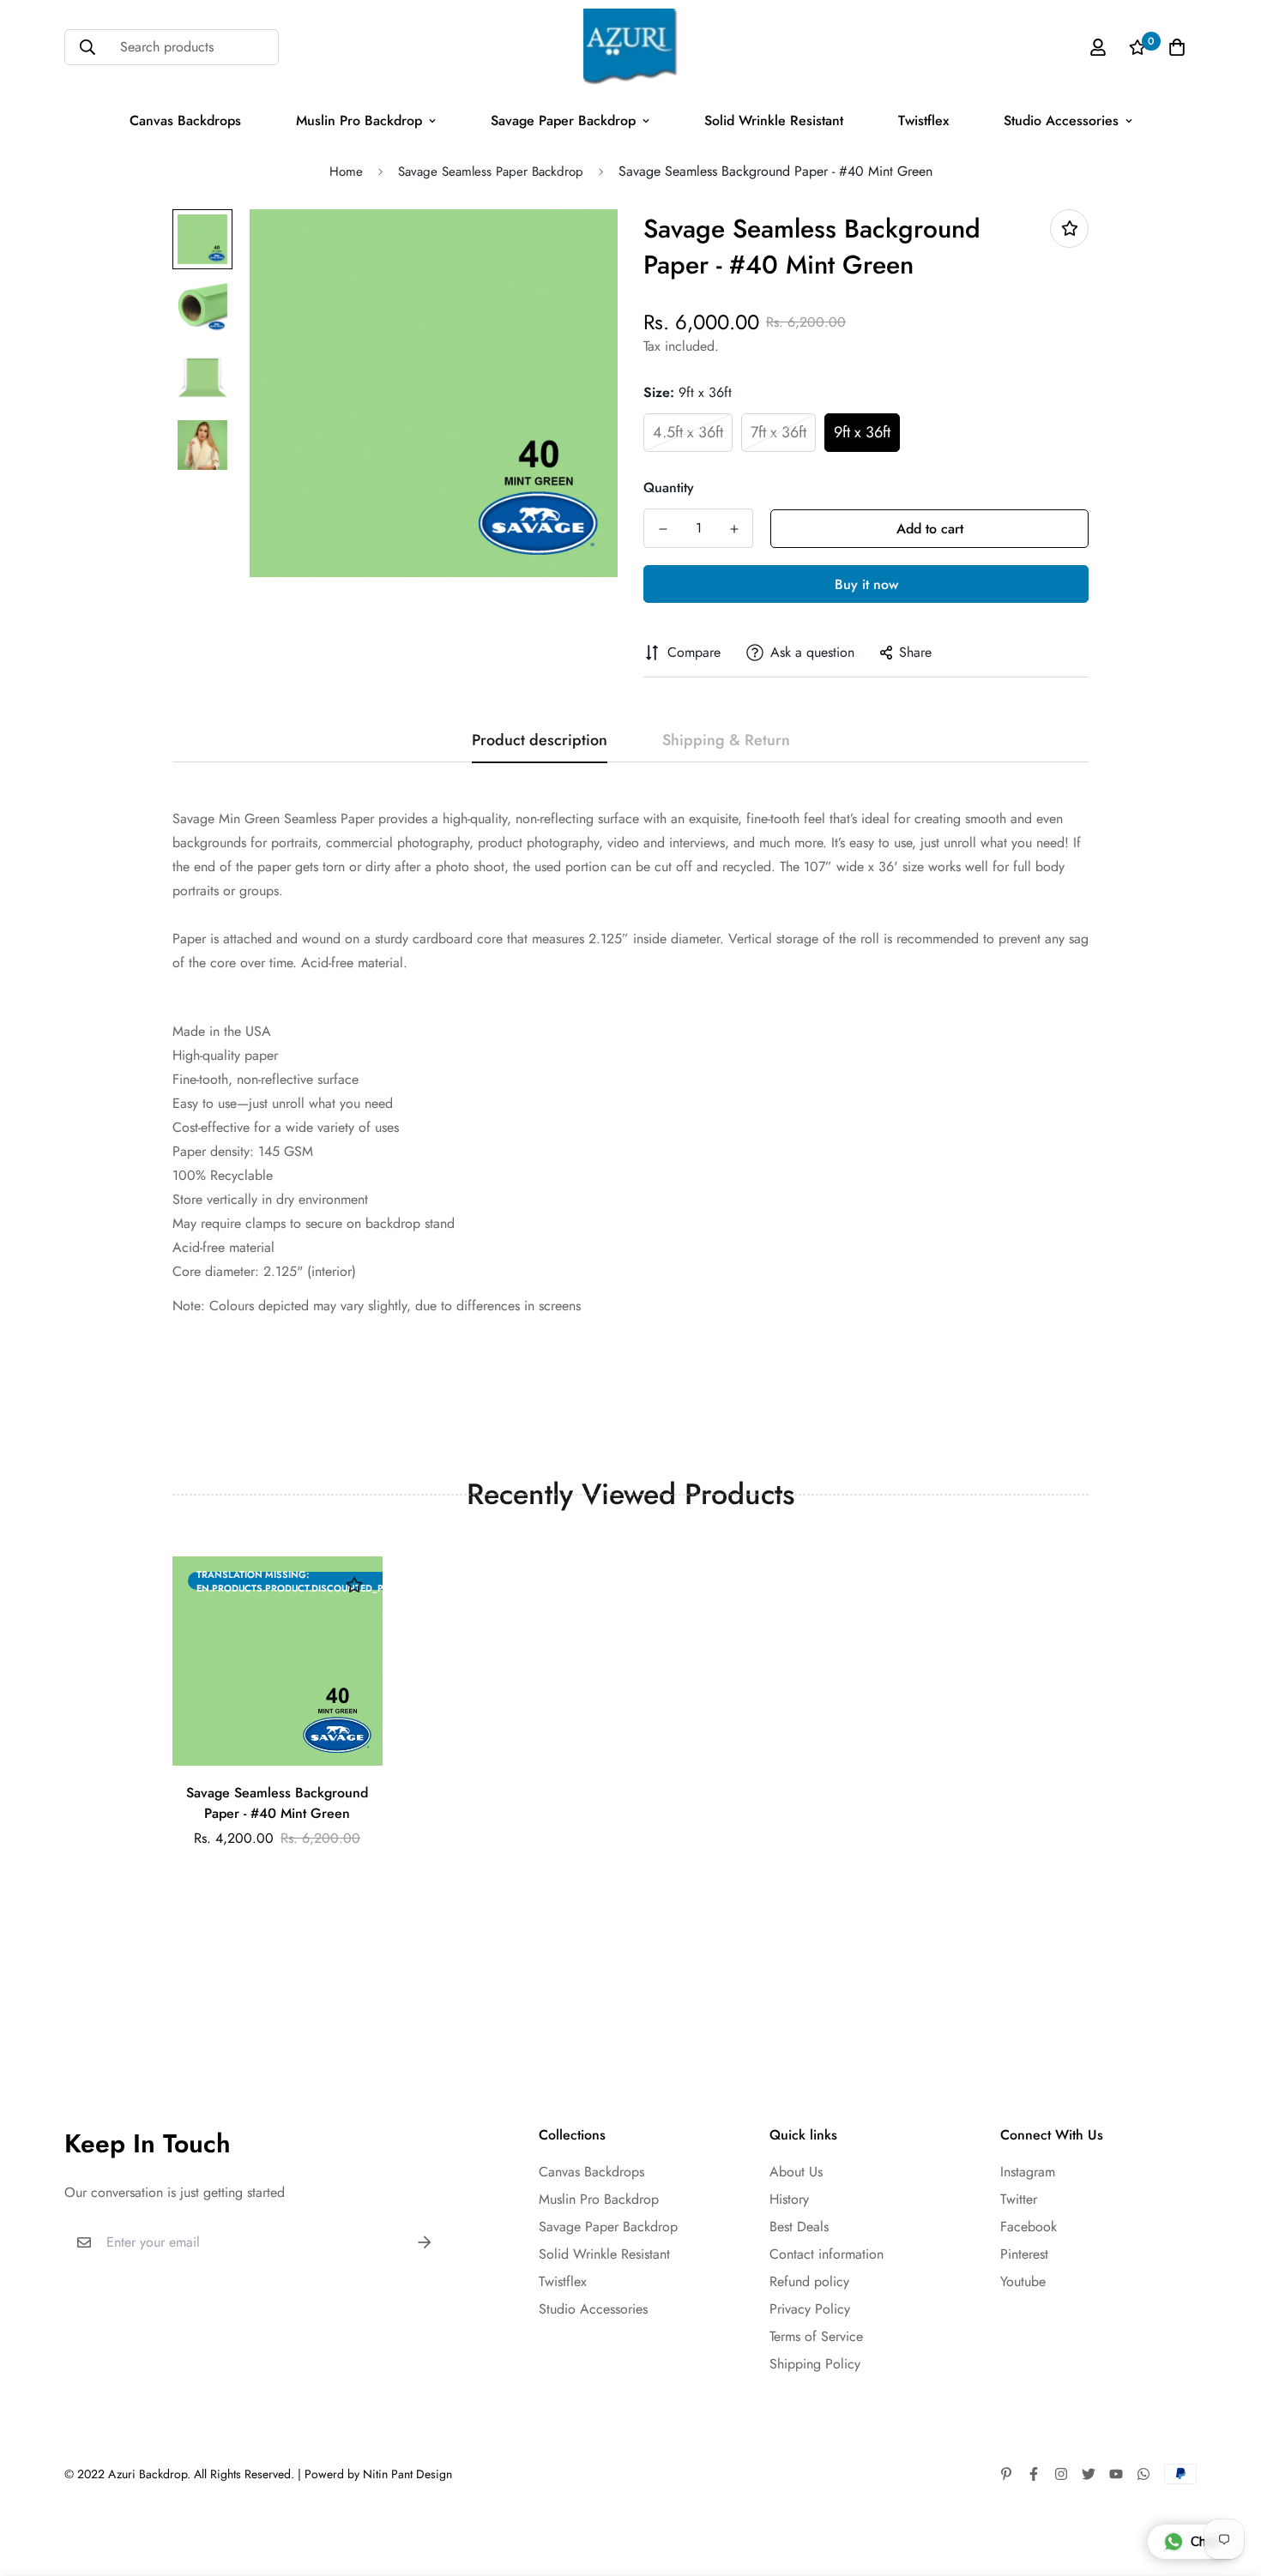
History (789, 2199)
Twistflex (923, 120)
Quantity (669, 488)
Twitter (1019, 2199)
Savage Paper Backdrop (563, 120)
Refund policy (809, 2281)
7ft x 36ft (778, 432)
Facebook (1029, 2227)
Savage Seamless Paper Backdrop (491, 172)
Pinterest (1024, 2254)
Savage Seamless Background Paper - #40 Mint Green (277, 1803)
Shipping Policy (815, 2364)
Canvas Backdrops (185, 120)
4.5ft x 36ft (688, 432)
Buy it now (866, 584)
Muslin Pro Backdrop (359, 120)
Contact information (827, 2254)
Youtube (1023, 2281)
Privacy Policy (810, 2309)
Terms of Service (816, 2336)
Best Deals (799, 2227)
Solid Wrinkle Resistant (774, 120)
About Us (796, 2172)
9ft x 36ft (862, 432)
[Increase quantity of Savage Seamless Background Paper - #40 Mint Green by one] (734, 529)
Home (346, 172)
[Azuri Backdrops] (630, 47)
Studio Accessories (1061, 120)
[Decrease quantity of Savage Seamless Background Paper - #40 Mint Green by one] (663, 529)
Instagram (1028, 2172)
